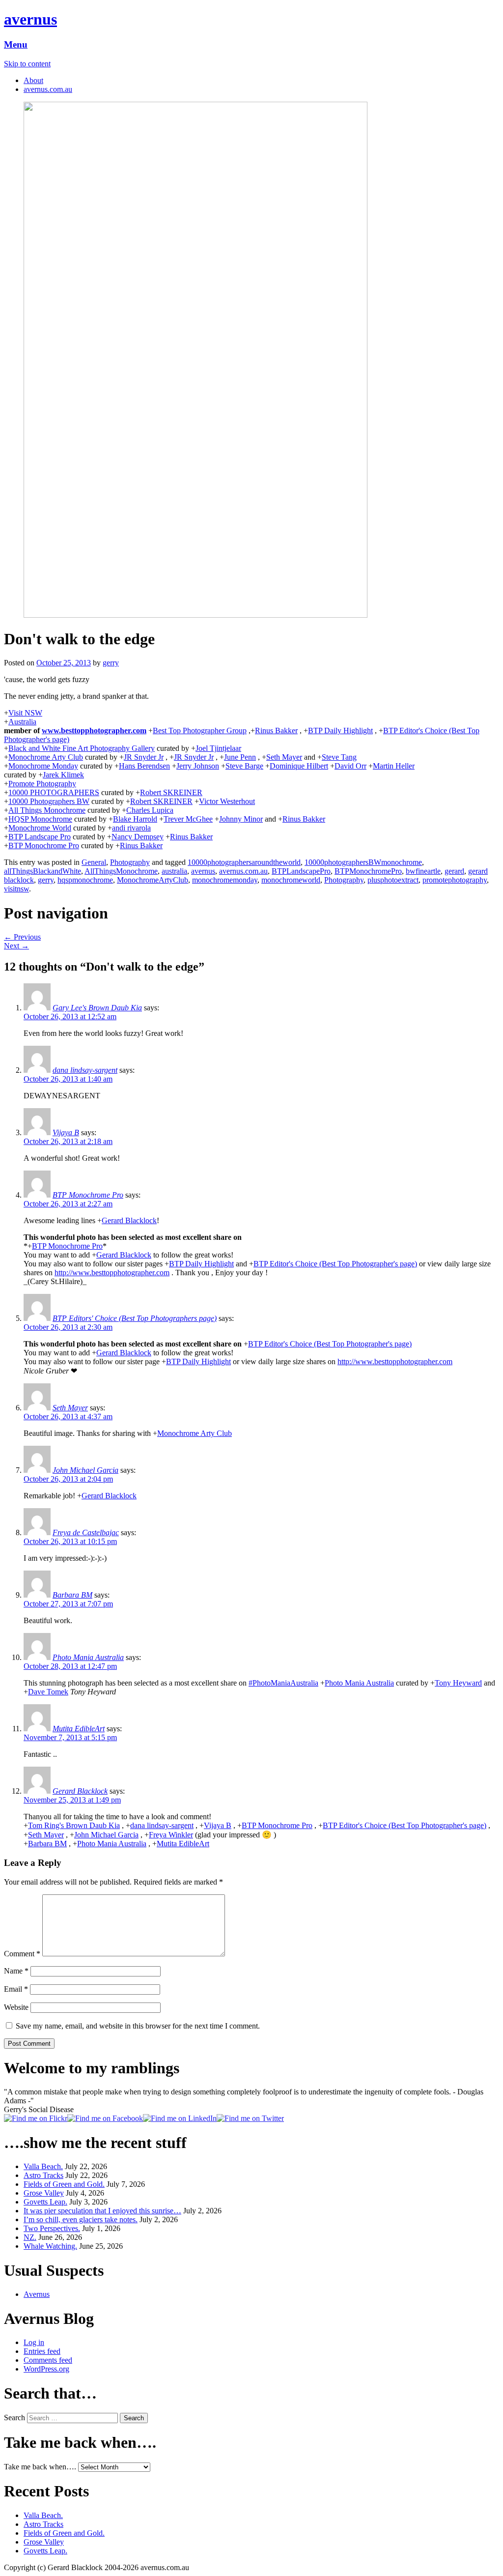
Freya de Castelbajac (86, 1532)
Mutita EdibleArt (79, 1729)
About (33, 80)
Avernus (37, 2294)
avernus (30, 19)
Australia (22, 722)
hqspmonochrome (85, 880)
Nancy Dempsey (138, 837)
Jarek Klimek (63, 775)
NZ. (30, 2237)
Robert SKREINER (171, 792)
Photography (130, 862)
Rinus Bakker (276, 730)
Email (16, 1989)
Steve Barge (244, 766)
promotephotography (455, 880)
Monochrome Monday (43, 766)
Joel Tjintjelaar (218, 748)
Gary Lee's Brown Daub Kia (97, 1008)
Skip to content (27, 64)
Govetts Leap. (45, 2202)
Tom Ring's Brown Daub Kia (74, 1825)
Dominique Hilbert (299, 766)
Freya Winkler (171, 1835)
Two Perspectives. (52, 2228)
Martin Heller (394, 766)
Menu (16, 44)
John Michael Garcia (85, 1470)
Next (16, 946)
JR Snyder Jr (144, 757)
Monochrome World (40, 828)
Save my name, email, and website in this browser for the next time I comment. (138, 2026)
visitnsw (16, 889)
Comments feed (48, 2360)
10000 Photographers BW (49, 801)
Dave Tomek (48, 1692)
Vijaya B (66, 1132)
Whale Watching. (50, 2246)
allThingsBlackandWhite (42, 871)
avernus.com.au (48, 89)
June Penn (240, 757)
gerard (454, 871)
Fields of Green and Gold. (64, 2184)
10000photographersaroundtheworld (244, 862)
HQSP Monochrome (40, 819)
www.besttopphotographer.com (94, 730)
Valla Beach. (43, 2166)
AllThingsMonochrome (121, 871)
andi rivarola (131, 828)
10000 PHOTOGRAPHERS (54, 792)
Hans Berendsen (144, 766)
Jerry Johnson (198, 766)
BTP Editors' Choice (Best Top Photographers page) (135, 1318)
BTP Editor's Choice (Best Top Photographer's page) (335, 1264)
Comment (22, 1954)
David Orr (350, 766)
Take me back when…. (40, 2467)
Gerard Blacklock (129, 1220)
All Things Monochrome (47, 810)
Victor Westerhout (227, 801)
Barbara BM (72, 1595)
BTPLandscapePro (301, 871)
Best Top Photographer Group (200, 730)
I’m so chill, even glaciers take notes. (81, 2219)
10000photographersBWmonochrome (363, 862)
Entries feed (42, 2351)
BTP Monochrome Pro (44, 845)
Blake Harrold (135, 819)
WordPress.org (46, 2369)
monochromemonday (225, 880)
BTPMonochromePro (368, 871)
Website (16, 2007)
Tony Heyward (458, 1683)
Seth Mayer (284, 757)
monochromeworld (291, 880)
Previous (22, 937)
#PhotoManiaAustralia (283, 1683)
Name (16, 1971)
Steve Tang (339, 757)
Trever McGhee (188, 819)
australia (174, 871)
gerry (111, 663)
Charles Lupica (150, 810)
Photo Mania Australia (88, 1657)
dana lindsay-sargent (85, 1070)
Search (14, 2418)
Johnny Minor (241, 819)
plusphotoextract (393, 880)
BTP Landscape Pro (40, 837)
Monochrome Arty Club (46, 757)
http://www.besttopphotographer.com (112, 1273)
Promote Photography (42, 784)
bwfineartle (423, 871)
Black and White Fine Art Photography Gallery (82, 748)
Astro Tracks (43, 2175)
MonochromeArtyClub (153, 880)
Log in (34, 2342)
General (94, 862)
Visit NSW (25, 713)
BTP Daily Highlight (340, 730)
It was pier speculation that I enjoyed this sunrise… (102, 2211)
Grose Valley (44, 2193)
